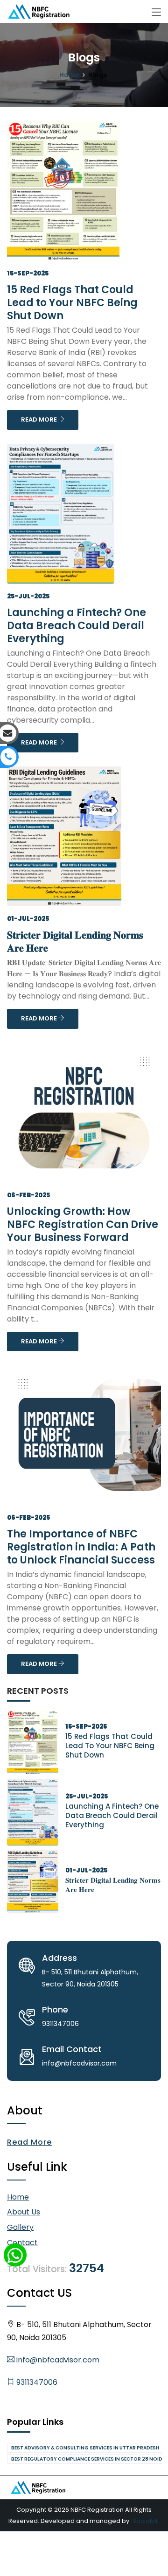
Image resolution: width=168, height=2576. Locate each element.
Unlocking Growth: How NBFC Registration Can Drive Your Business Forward (83, 1224)
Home (69, 75)
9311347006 (36, 2382)
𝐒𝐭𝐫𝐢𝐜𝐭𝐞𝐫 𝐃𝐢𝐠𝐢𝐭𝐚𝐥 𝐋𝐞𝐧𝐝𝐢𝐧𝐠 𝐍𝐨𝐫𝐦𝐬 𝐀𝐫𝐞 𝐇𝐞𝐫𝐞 (75, 942)
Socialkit (145, 2521)
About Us (24, 2212)
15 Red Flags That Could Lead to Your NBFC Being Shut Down (72, 303)
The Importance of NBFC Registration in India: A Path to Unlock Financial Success (81, 1547)
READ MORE (40, 419)
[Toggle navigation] (156, 13)
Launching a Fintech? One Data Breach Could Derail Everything (77, 626)
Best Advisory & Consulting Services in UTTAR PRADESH (85, 2448)
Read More (29, 2142)
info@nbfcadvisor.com (57, 2360)
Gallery (20, 2227)
